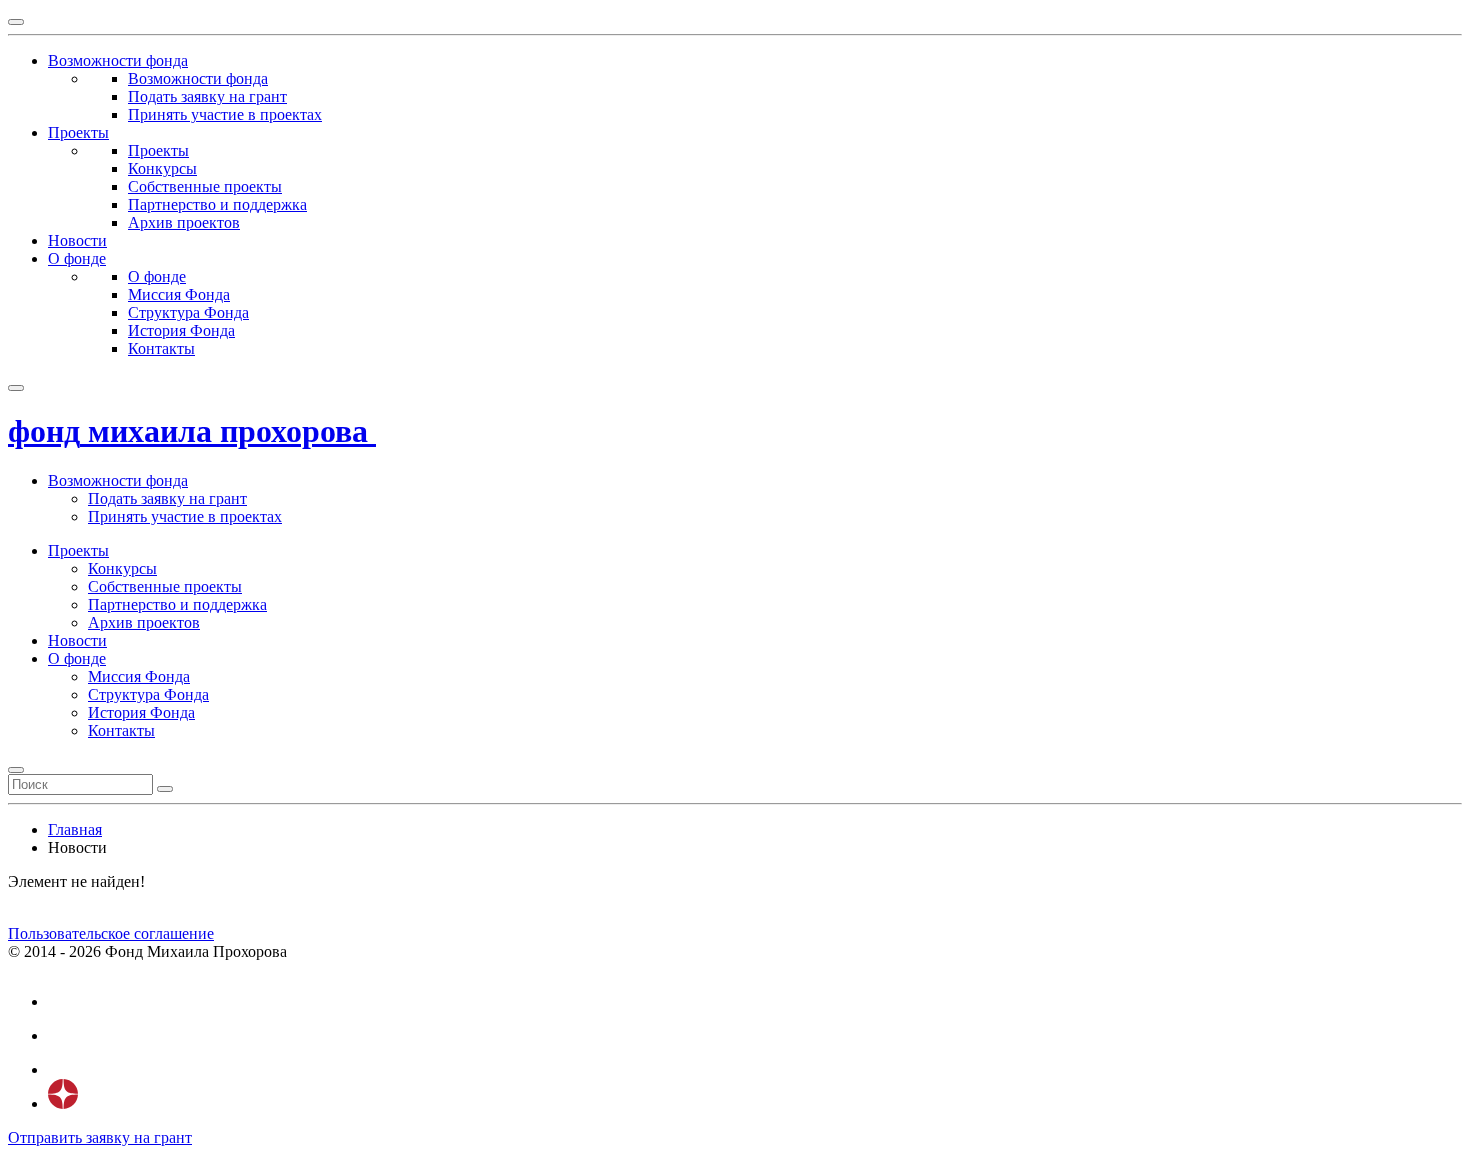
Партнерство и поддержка (217, 204)
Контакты (161, 348)
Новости (77, 640)
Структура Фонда (188, 312)
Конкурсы (162, 168)
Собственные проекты (205, 186)
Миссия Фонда (179, 294)
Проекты (158, 150)
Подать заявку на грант (207, 96)
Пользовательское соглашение (111, 933)
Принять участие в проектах (225, 114)
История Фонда (181, 330)
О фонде (157, 276)
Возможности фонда (198, 78)
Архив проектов (184, 222)
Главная (75, 829)
